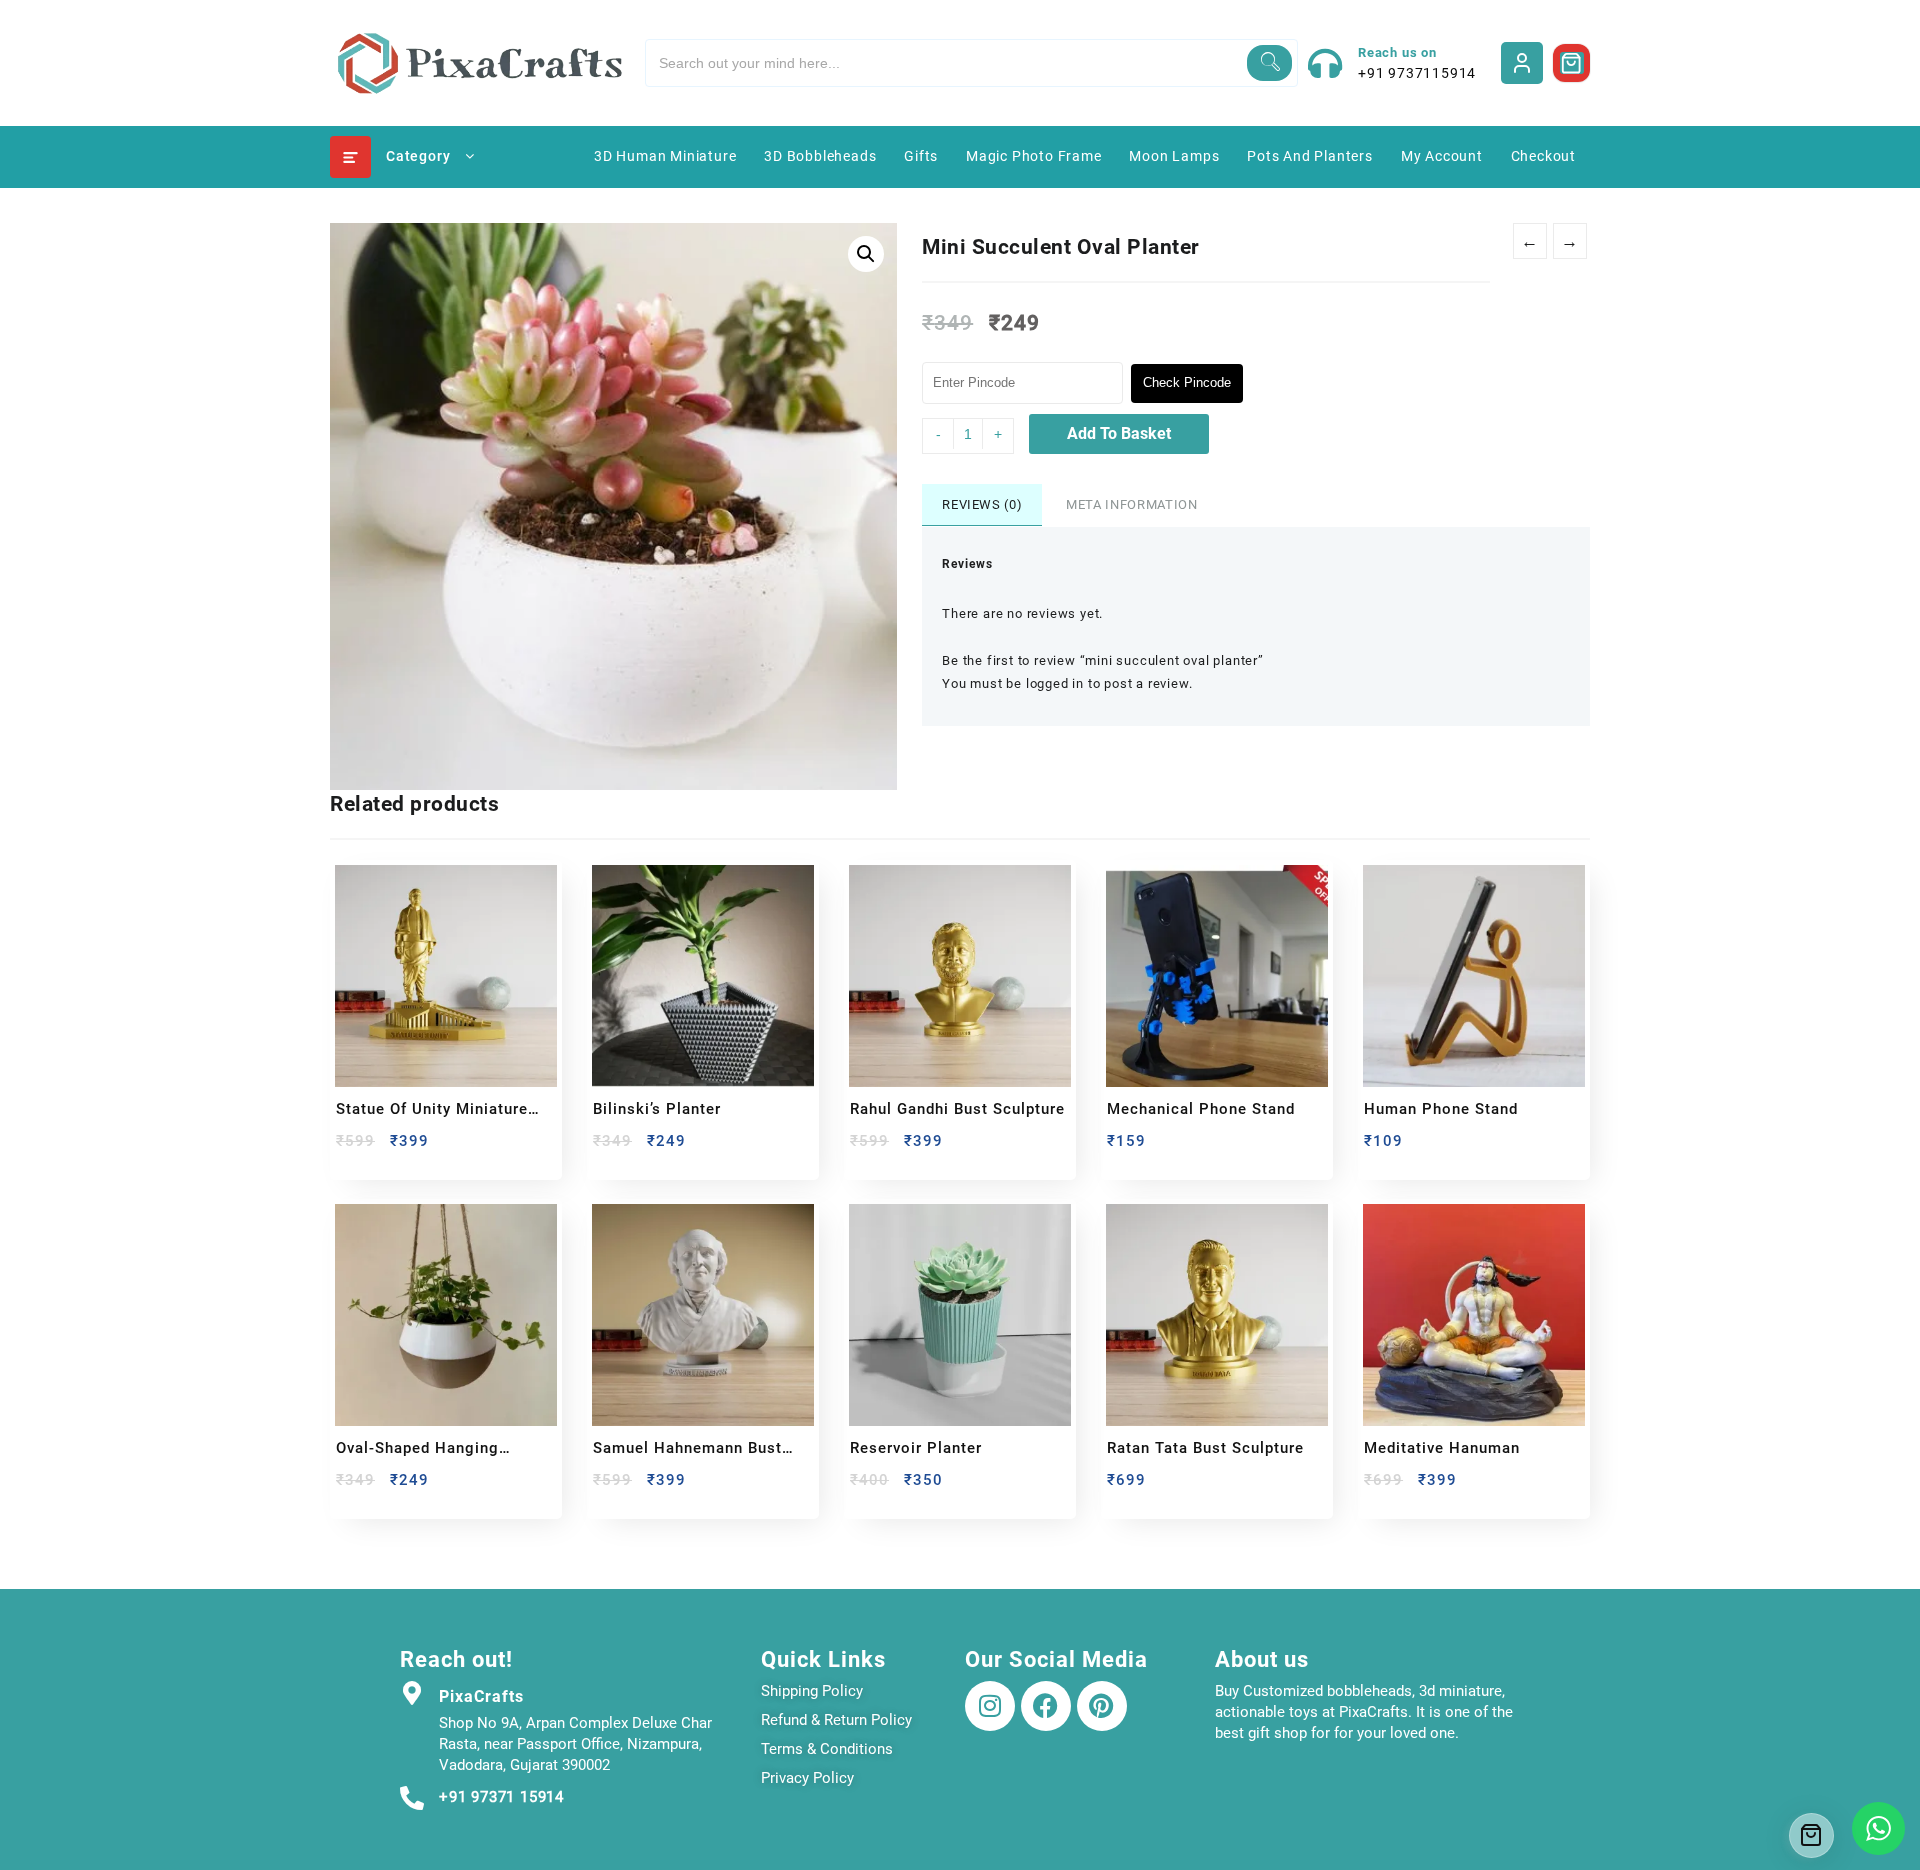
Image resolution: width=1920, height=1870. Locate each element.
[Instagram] (990, 1706)
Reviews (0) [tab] (982, 504)
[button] (866, 254)
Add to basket (1119, 433)
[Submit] (1270, 63)
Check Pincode (1187, 382)
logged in (1055, 683)
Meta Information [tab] (1131, 504)
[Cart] (1572, 63)
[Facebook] (1046, 1706)
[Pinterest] (1102, 1706)
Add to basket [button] (610, 1148)
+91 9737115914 (1417, 73)
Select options (353, 1148)
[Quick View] (392, 1148)
